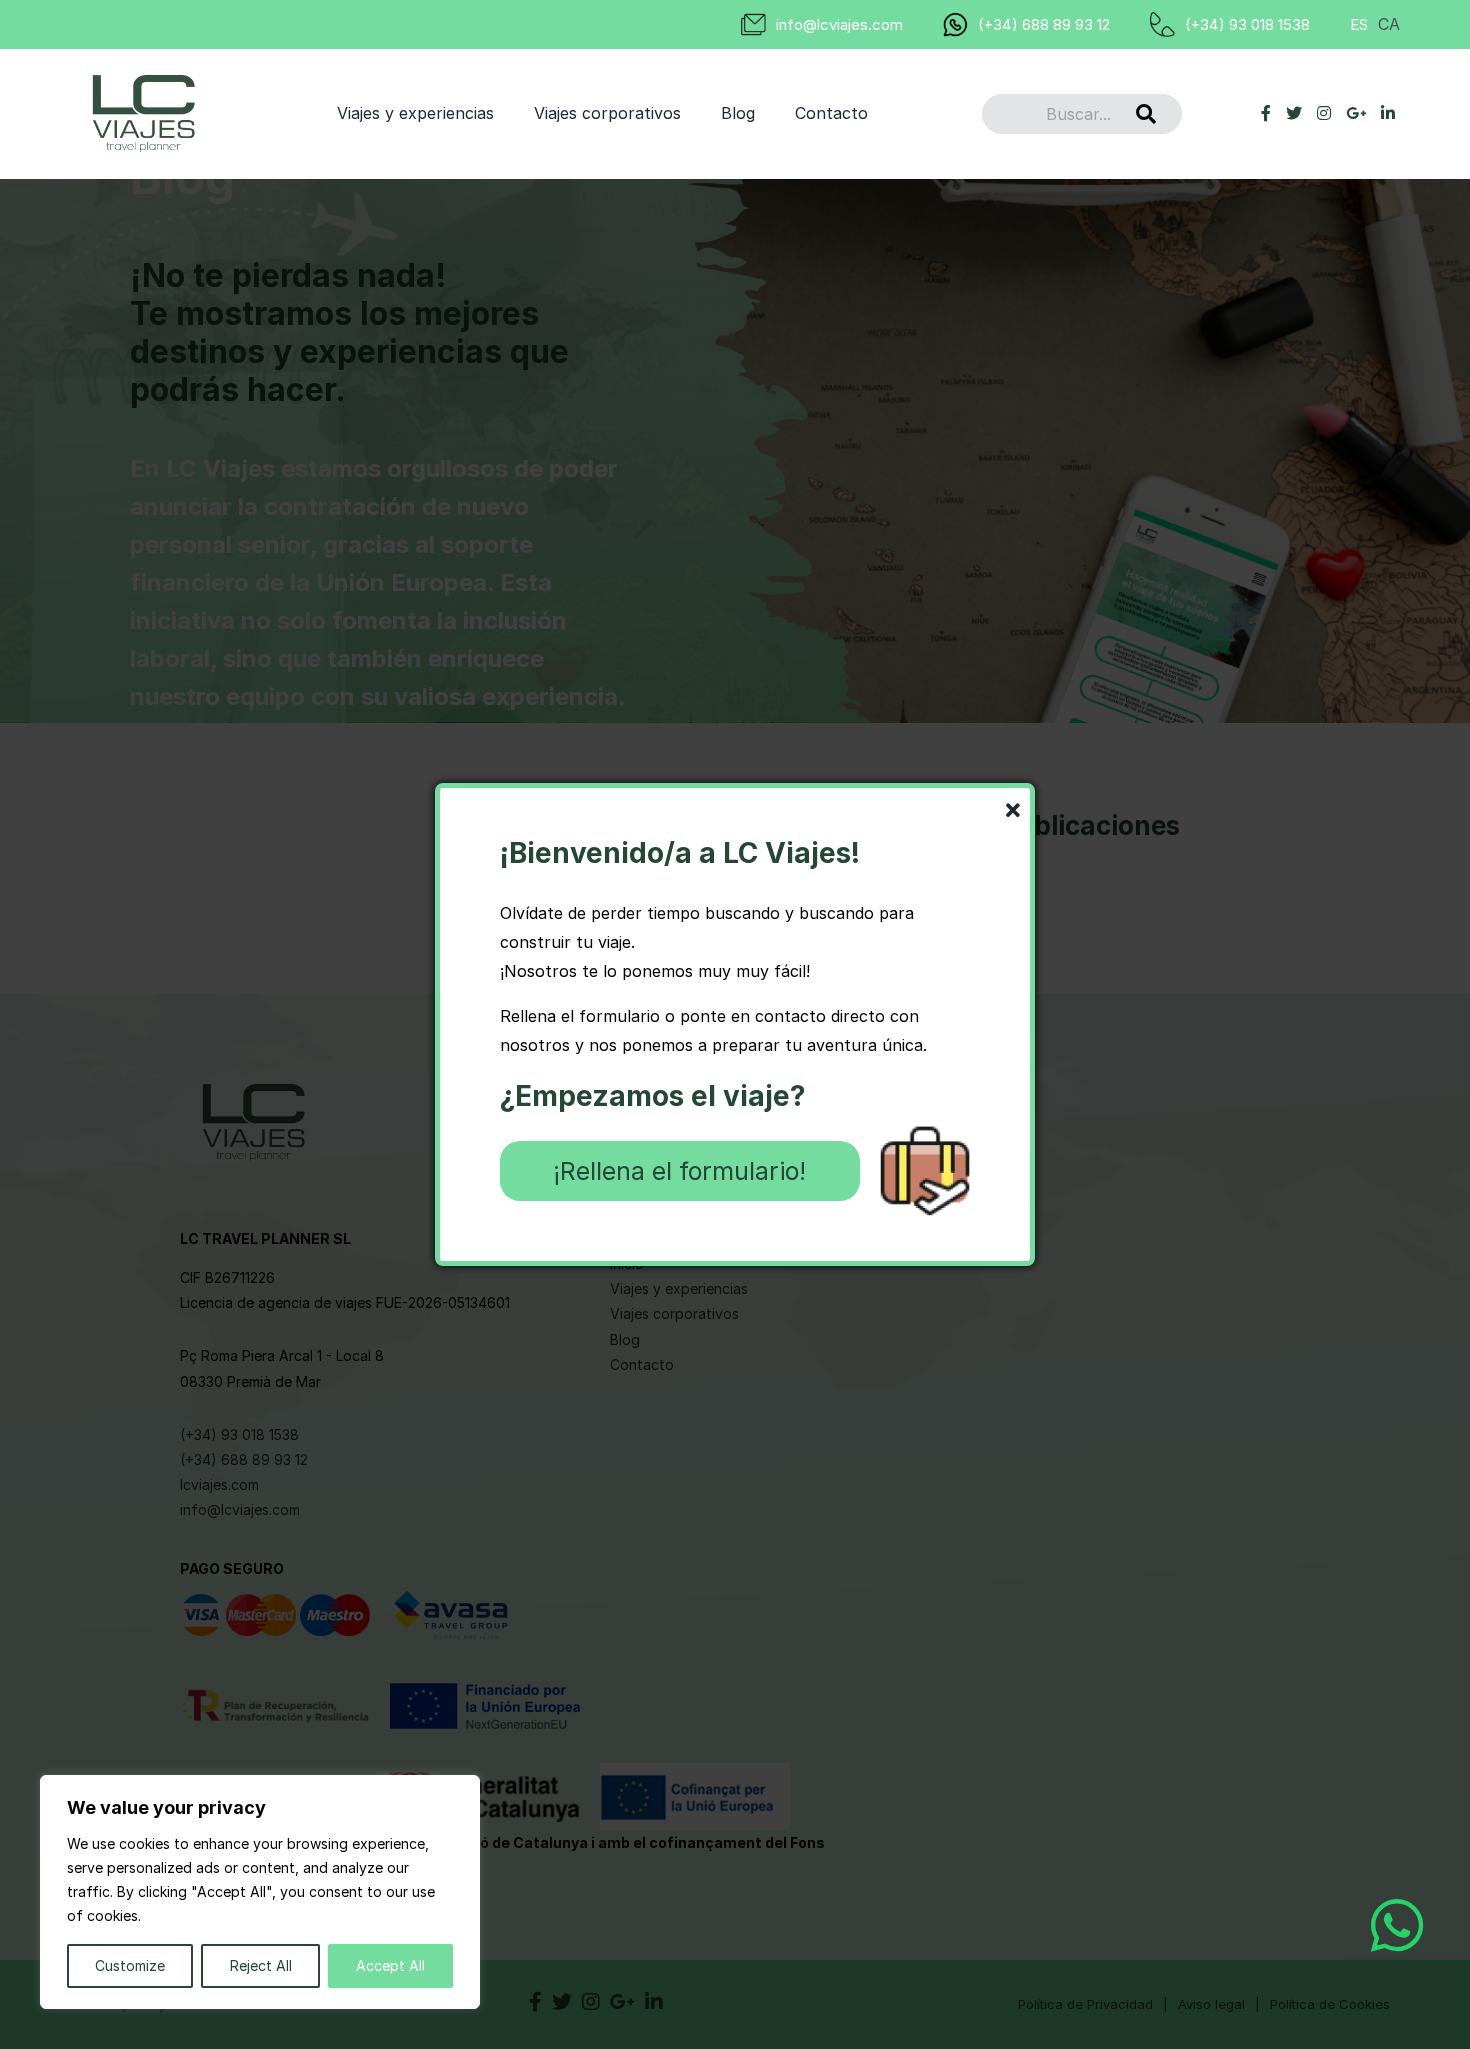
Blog (738, 113)
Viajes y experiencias (415, 113)
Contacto (831, 113)
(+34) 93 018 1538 (1247, 24)
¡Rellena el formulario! (679, 1171)
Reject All (261, 1965)
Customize (130, 1965)
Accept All (390, 1965)
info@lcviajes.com (839, 24)
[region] (260, 1892)
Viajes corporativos (607, 113)
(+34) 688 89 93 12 (1044, 24)
